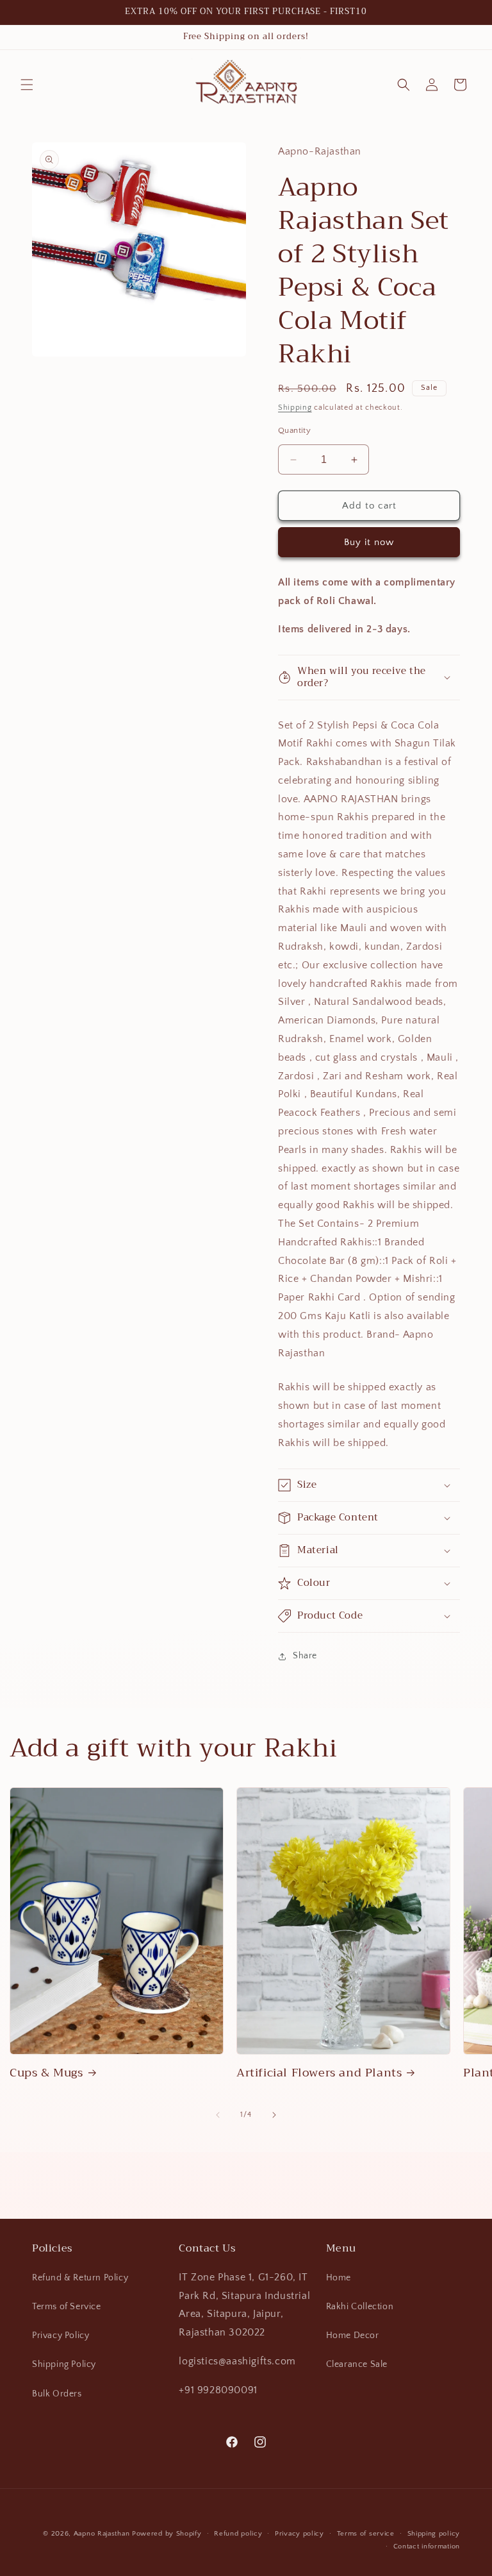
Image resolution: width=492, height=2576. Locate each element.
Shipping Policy (64, 2364)
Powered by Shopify (167, 2534)
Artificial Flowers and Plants (319, 2073)
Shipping (295, 408)
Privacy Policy (61, 2336)
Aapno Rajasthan (102, 2534)
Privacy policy (299, 2534)
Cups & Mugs (46, 2073)
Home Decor (353, 2336)
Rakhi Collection (360, 2307)
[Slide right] (274, 2115)
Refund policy (238, 2534)
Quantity (294, 430)
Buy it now (369, 542)
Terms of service (366, 2534)
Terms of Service (67, 2307)
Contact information (427, 2547)
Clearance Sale (357, 2364)
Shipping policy (434, 2534)
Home (339, 2278)
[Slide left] (218, 2115)
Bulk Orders (57, 2394)
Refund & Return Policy (80, 2278)
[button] (27, 85)
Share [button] (305, 1656)
